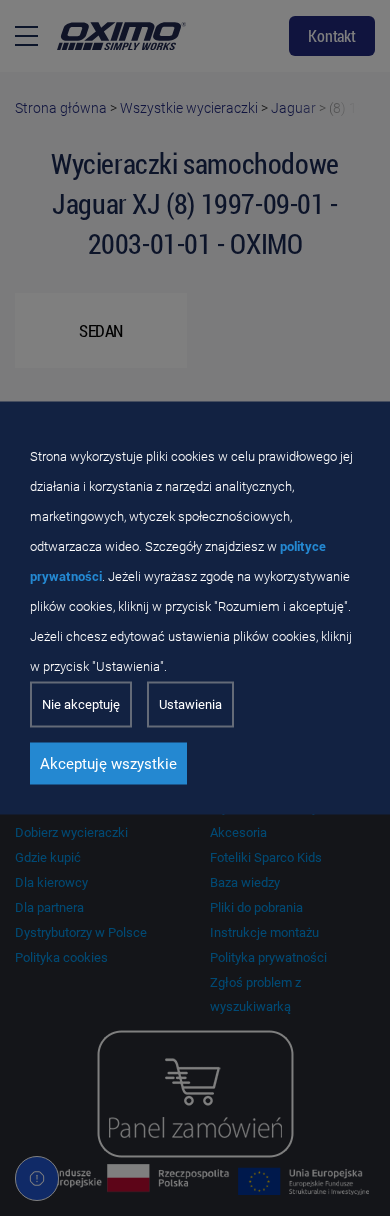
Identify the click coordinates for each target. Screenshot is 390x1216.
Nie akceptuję (81, 704)
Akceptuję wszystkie (108, 764)
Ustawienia (190, 704)
